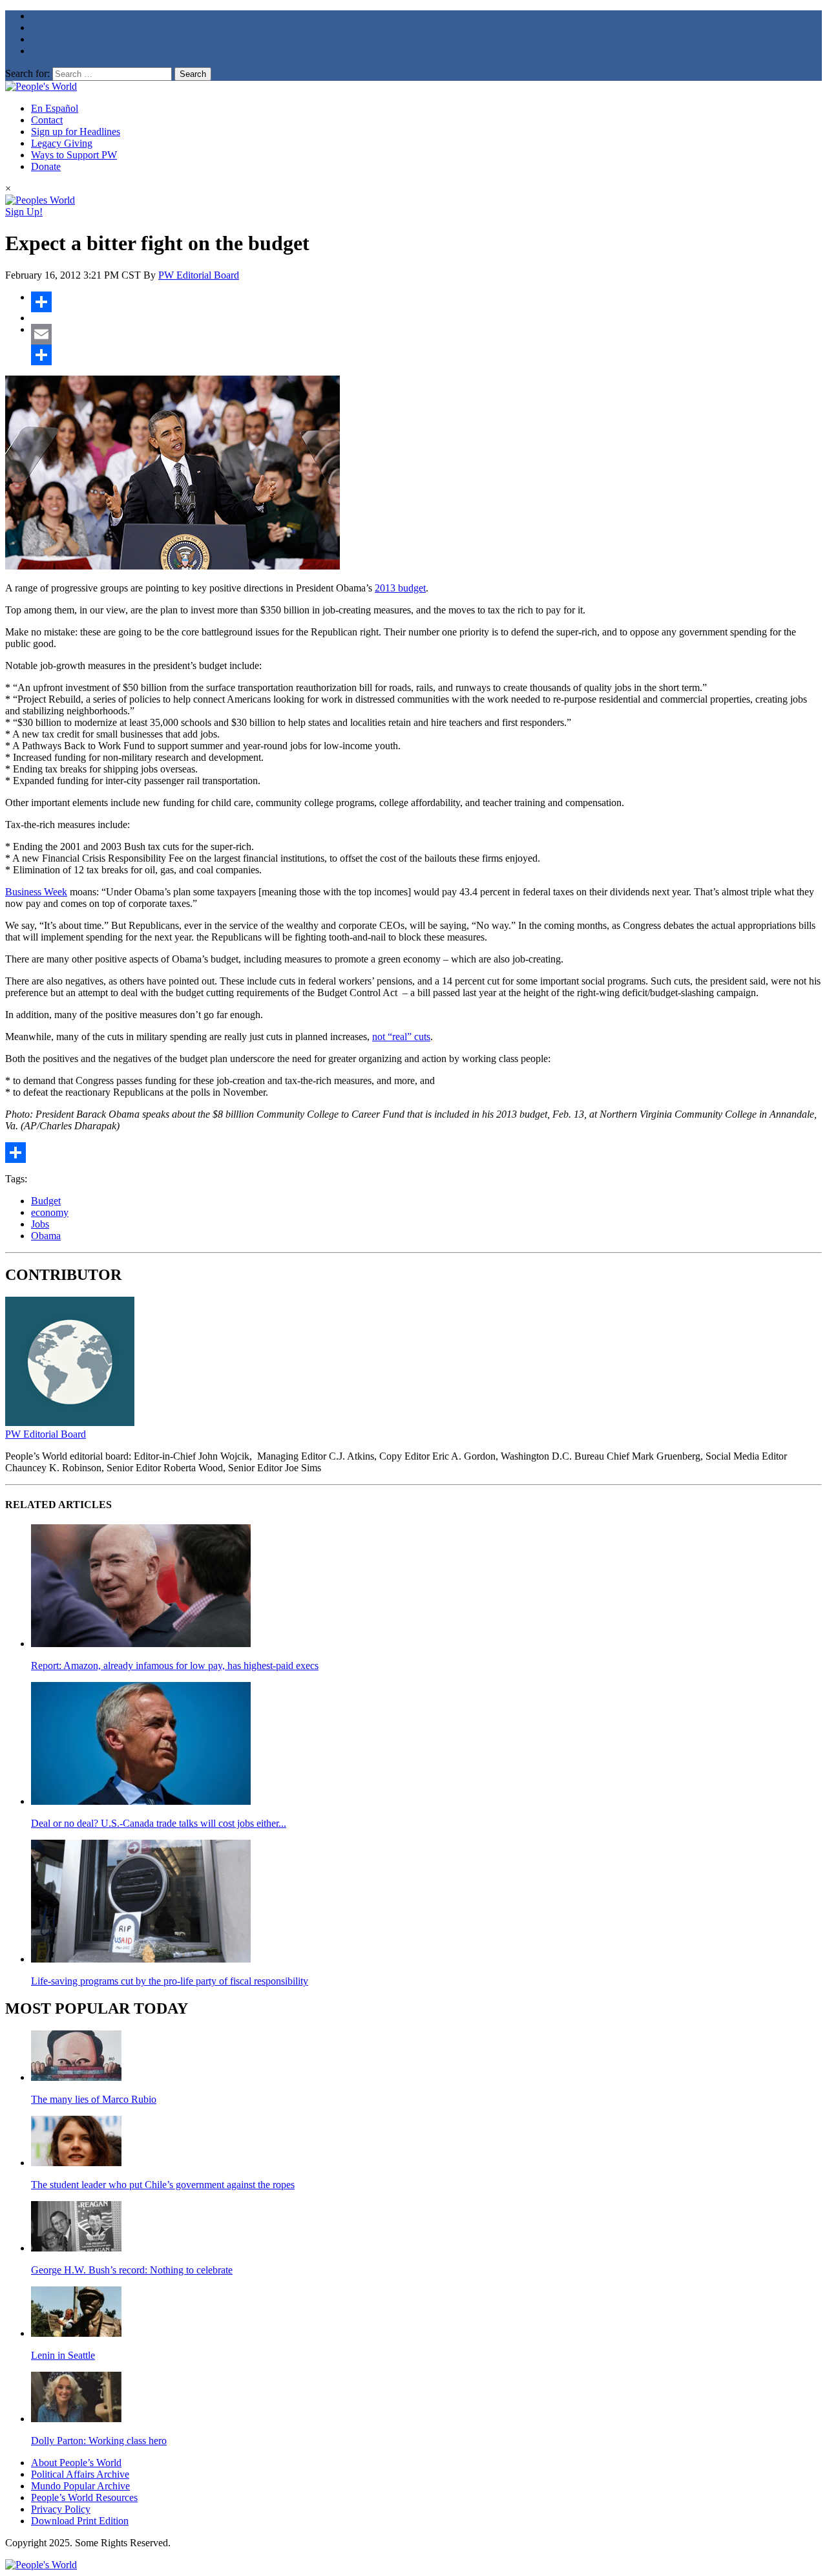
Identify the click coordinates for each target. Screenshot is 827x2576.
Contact (47, 120)
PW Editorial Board (199, 275)
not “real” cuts (401, 1037)
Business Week (36, 892)
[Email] (426, 334)
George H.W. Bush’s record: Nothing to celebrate (132, 2270)
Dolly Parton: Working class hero (99, 2441)
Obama (46, 1236)
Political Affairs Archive (80, 2474)
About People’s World (76, 2463)
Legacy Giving (62, 143)
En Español (55, 108)
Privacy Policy (61, 2509)
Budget (46, 1201)
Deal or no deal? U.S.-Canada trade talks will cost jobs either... (159, 1823)
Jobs (40, 1224)
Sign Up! (24, 212)
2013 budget (400, 588)
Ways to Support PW (74, 155)
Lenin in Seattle (63, 2355)
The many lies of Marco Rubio (94, 2099)
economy (50, 1212)
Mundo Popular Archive (80, 2486)
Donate (46, 166)
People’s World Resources (84, 2497)
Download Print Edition (80, 2521)
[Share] (426, 302)
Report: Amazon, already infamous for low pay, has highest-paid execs (175, 1666)
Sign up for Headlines (76, 132)
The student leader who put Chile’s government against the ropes (163, 2185)
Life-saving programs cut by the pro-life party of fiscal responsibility (170, 1981)
